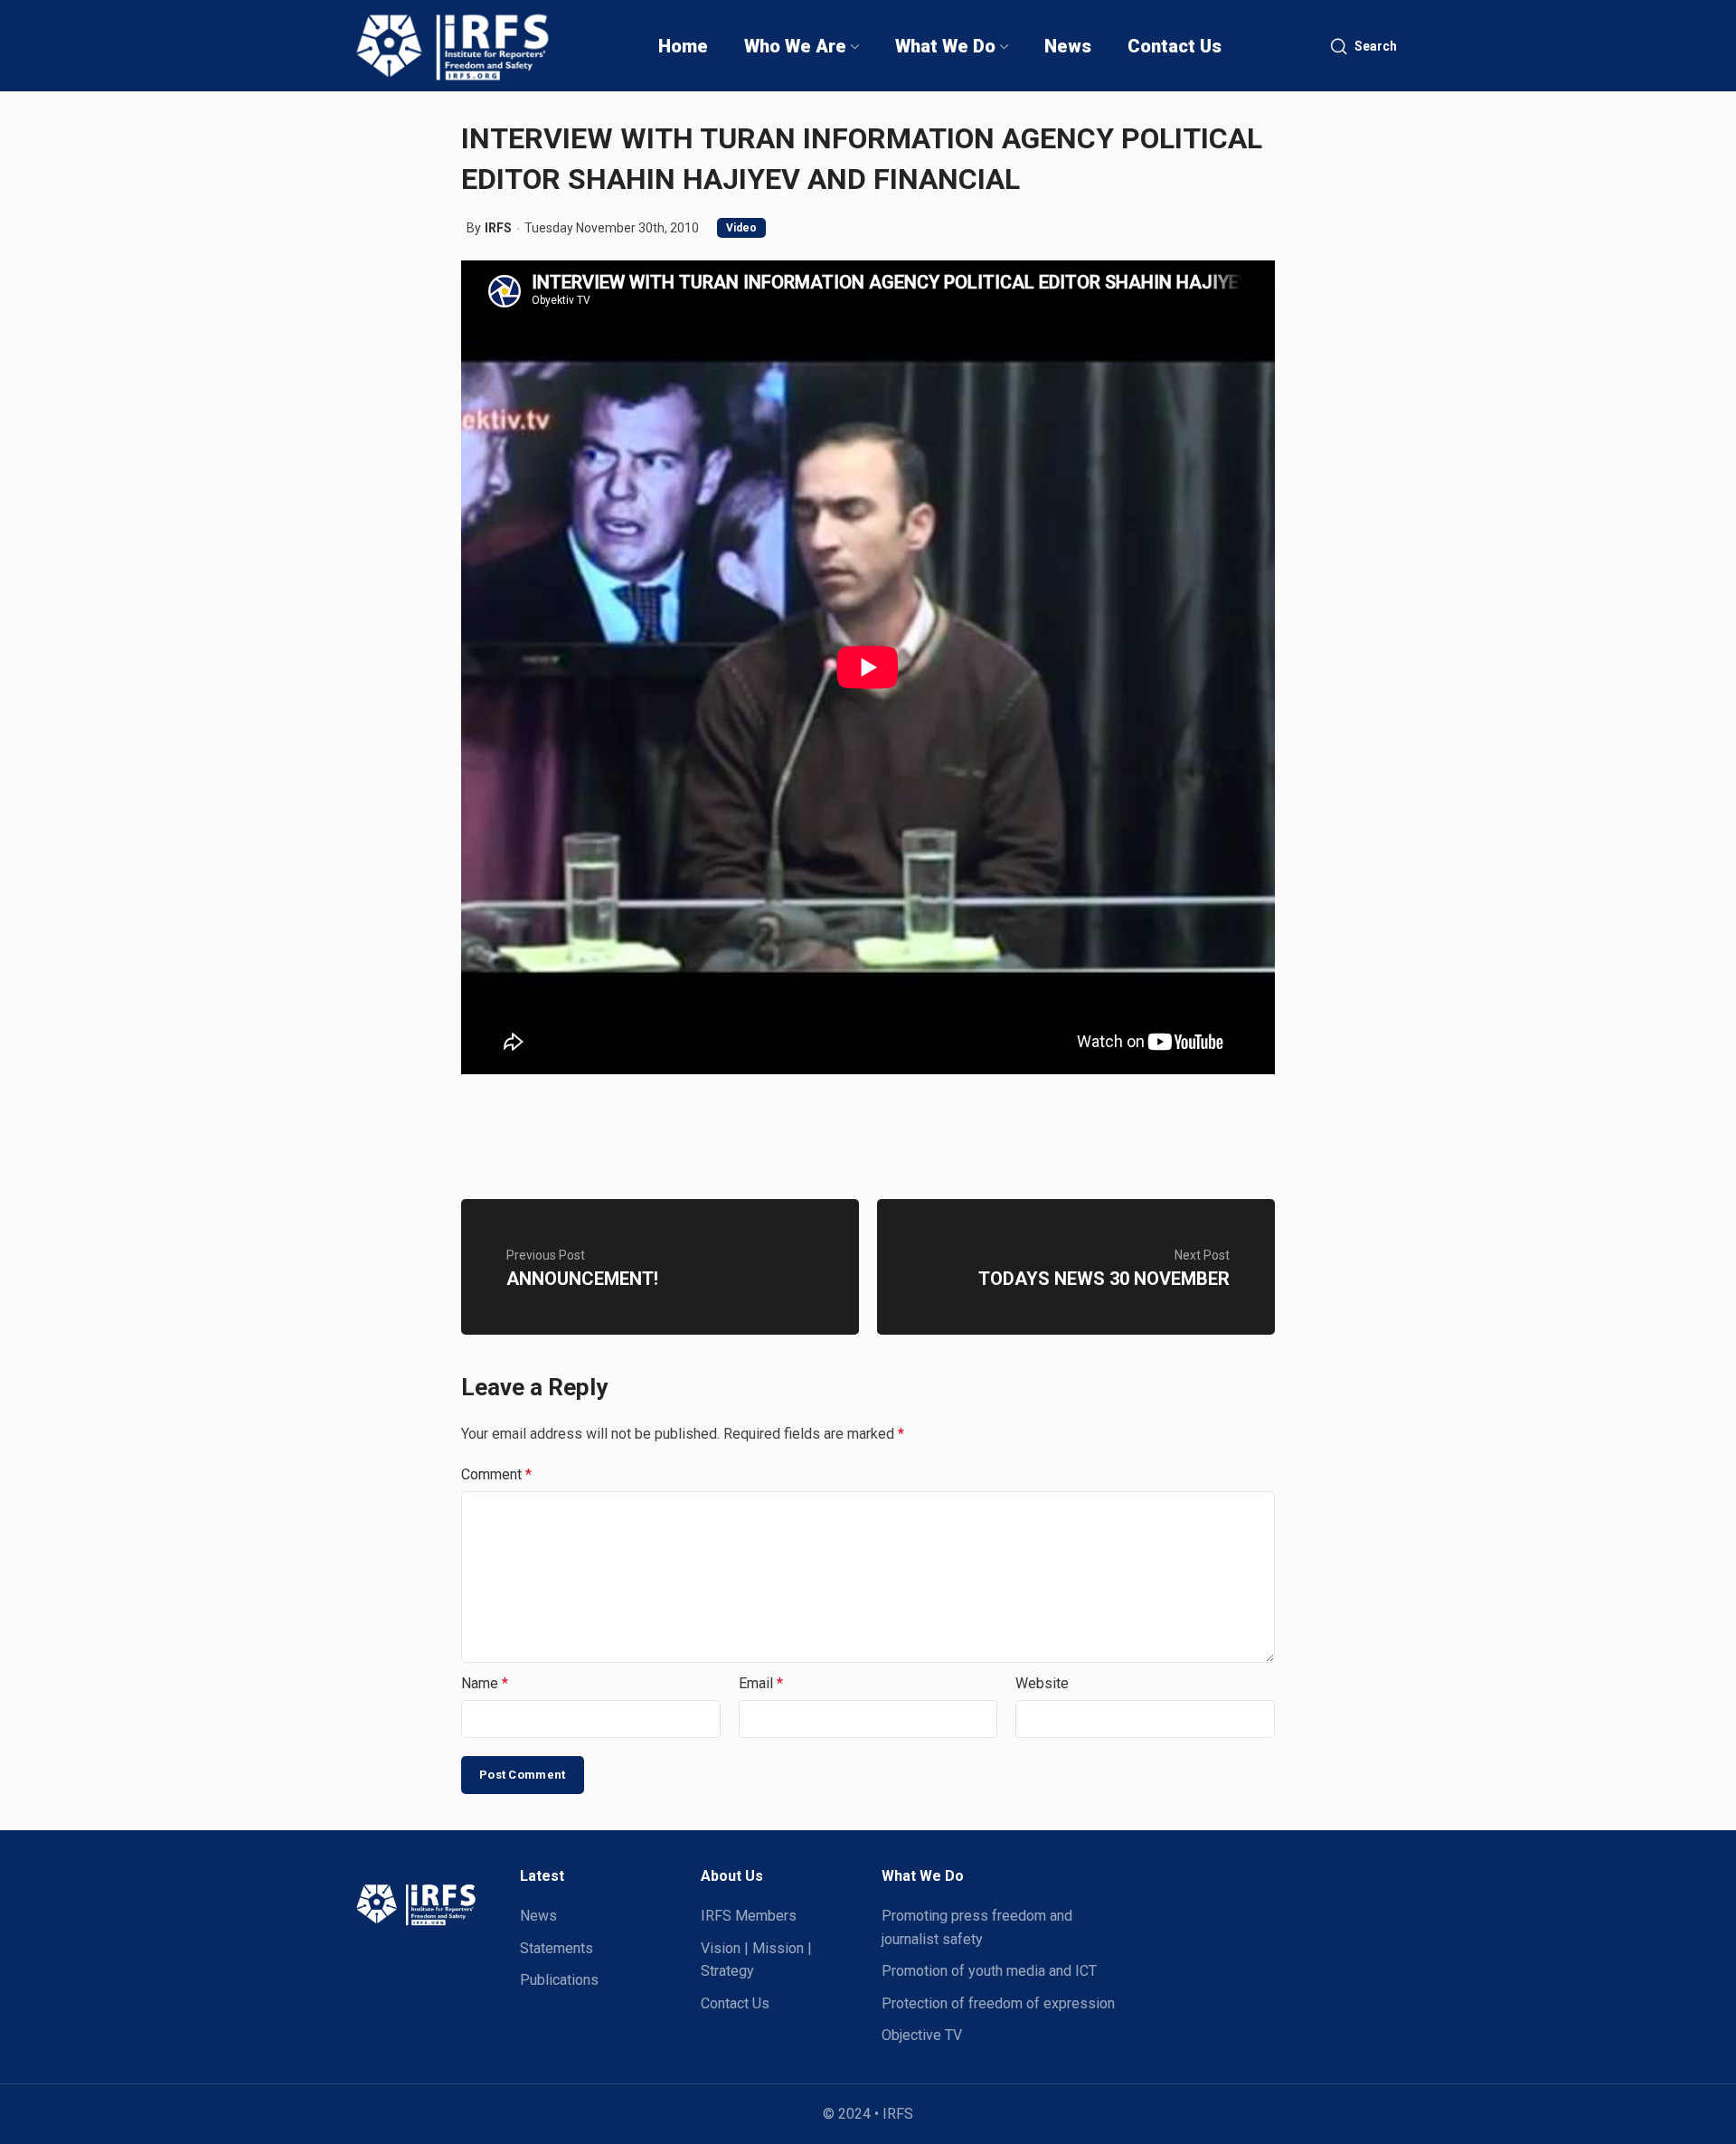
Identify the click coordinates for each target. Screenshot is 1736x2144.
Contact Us (735, 2003)
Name (485, 1683)
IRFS (498, 228)
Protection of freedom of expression (998, 2003)
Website (1042, 1683)
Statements (557, 1948)
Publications (559, 1980)
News (538, 1916)
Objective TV (922, 2035)
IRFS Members (749, 1916)
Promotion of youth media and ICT (989, 1971)
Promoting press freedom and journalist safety (977, 1927)
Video (741, 228)
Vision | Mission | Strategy (756, 1960)
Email (761, 1683)
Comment (496, 1474)
